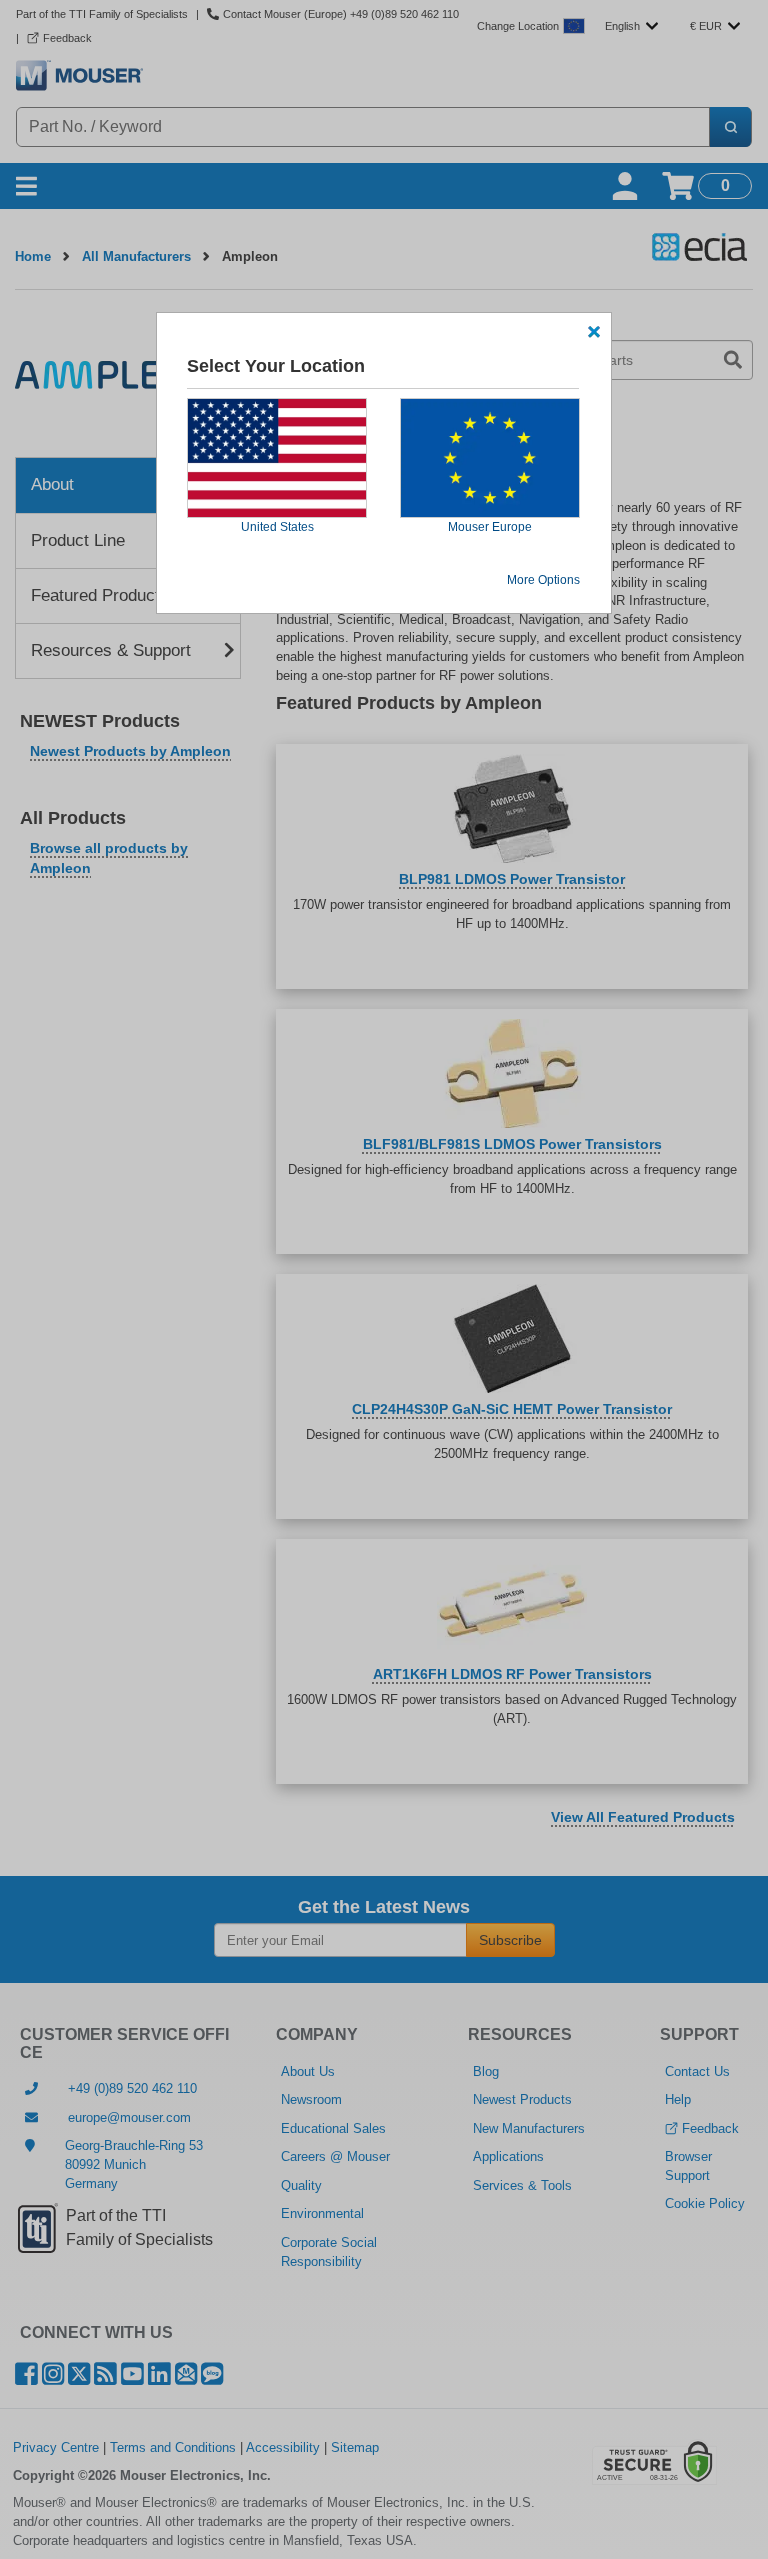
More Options (543, 580)
